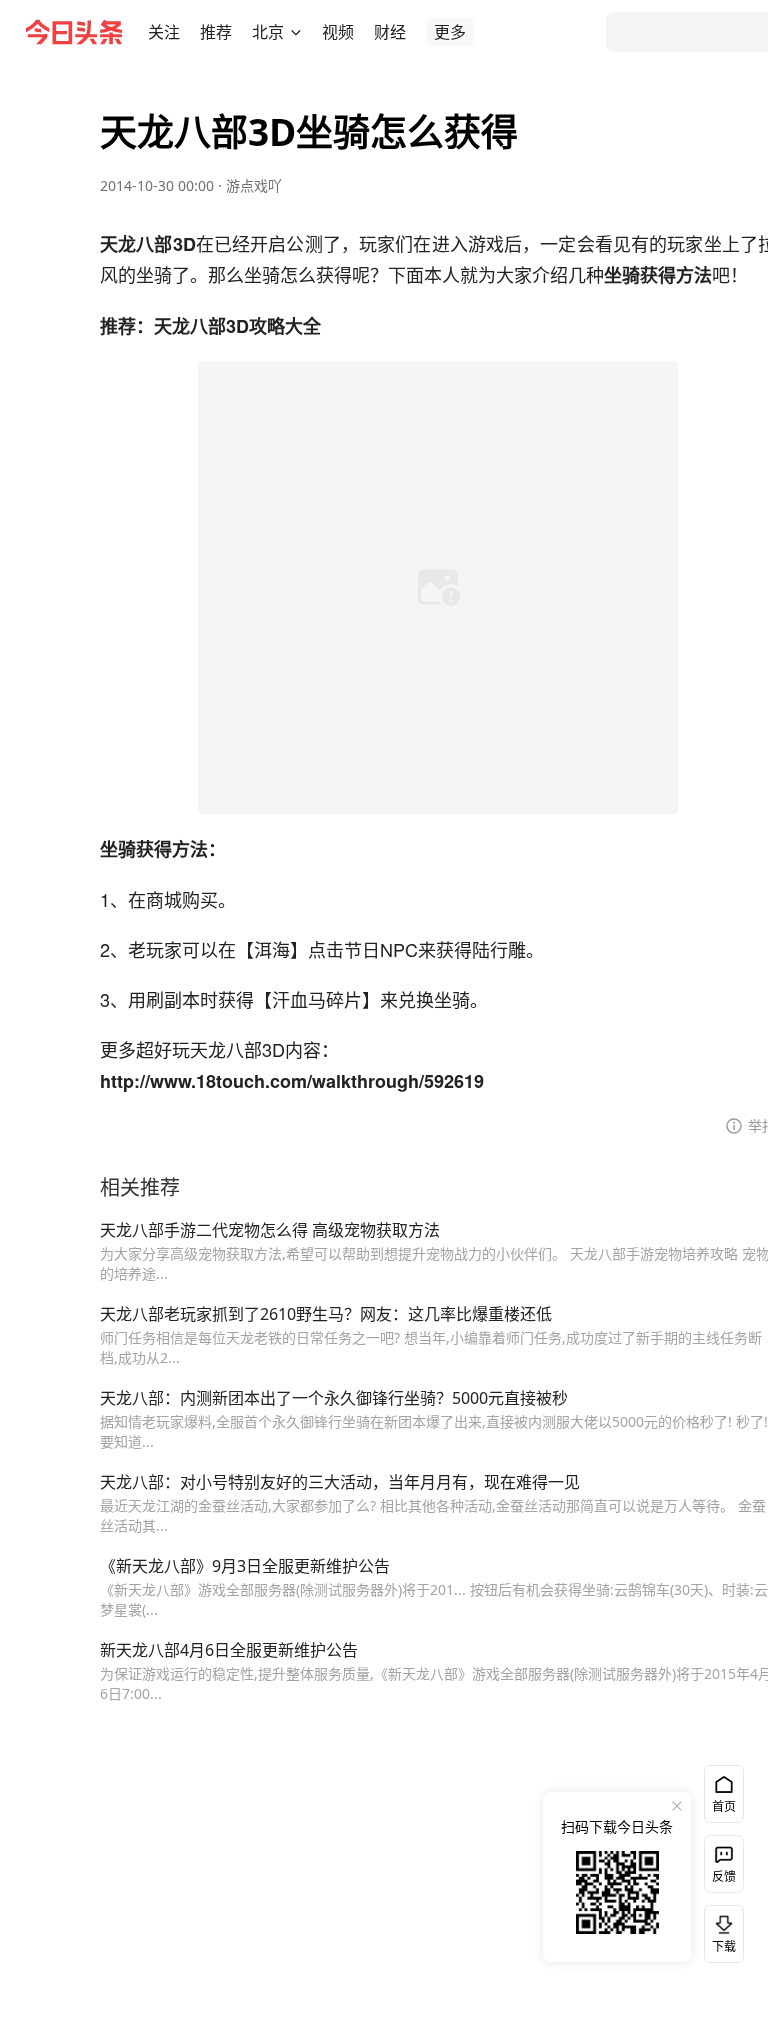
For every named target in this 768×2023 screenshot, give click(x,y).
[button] (164, 32)
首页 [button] (724, 1806)
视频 (338, 32)
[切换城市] (296, 32)
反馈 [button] (724, 1876)
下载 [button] (720, 1930)
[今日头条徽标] (74, 32)
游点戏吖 (254, 185)
